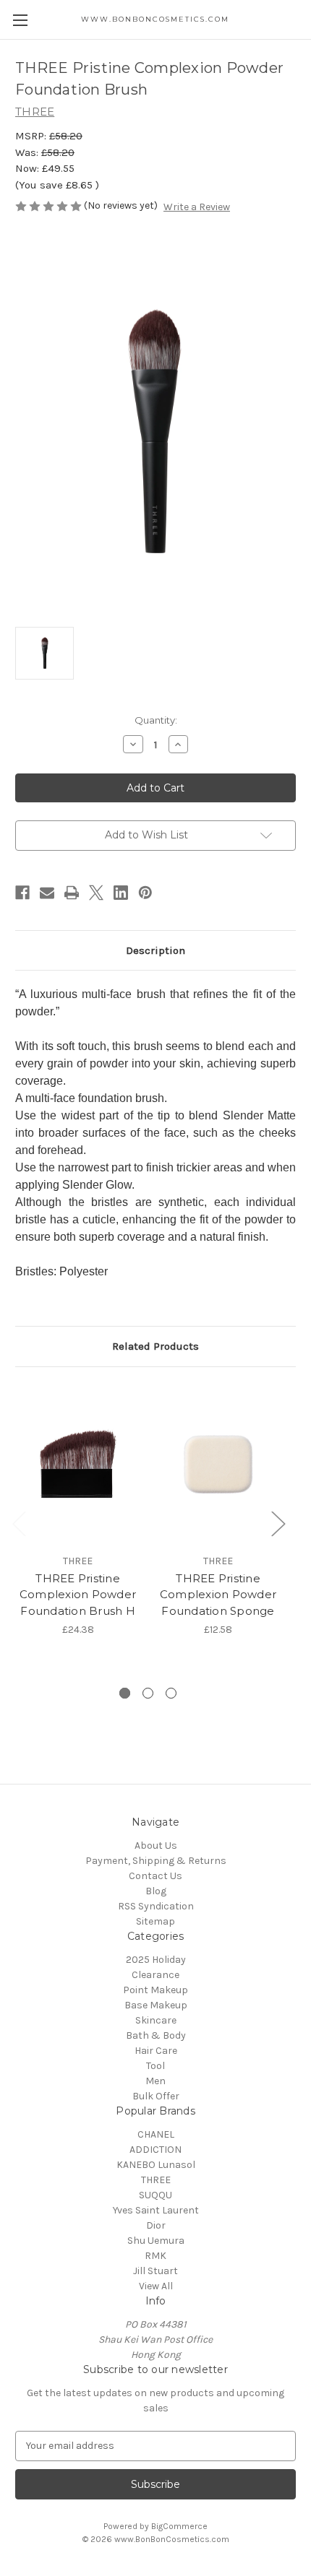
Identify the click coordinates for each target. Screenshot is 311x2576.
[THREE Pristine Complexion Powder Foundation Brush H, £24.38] (78, 1464)
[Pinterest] (145, 893)
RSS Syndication (156, 1906)
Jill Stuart (155, 2271)
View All (156, 2286)
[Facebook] (22, 893)
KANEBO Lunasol (156, 2165)
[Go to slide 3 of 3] (171, 1693)
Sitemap (155, 1921)
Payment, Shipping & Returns (156, 1861)
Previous (19, 1523)
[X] (96, 893)
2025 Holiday (156, 1960)
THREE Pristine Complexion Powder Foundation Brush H (78, 1595)
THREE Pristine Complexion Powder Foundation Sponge (218, 1595)
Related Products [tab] (155, 1346)
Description (155, 950)
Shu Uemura (156, 2241)
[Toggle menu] (20, 20)
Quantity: (156, 720)
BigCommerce (179, 2526)
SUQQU (155, 2195)
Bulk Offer (156, 2096)
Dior (156, 2225)
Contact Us (155, 1876)
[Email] (47, 893)
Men (155, 2081)
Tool (155, 2066)
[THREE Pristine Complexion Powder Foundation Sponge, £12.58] (218, 1464)
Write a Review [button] (197, 207)
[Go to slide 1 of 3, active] (125, 1693)
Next (278, 1523)
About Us (156, 1846)
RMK (155, 2256)
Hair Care (156, 2051)
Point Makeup (155, 1990)
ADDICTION (155, 2150)
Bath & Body (156, 2035)
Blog (156, 1891)
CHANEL (156, 2134)
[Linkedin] (121, 893)
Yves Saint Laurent (156, 2210)
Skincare (156, 2020)
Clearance (155, 1975)
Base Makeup (156, 2005)
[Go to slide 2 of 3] (148, 1693)
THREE (156, 2180)
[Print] (72, 893)
